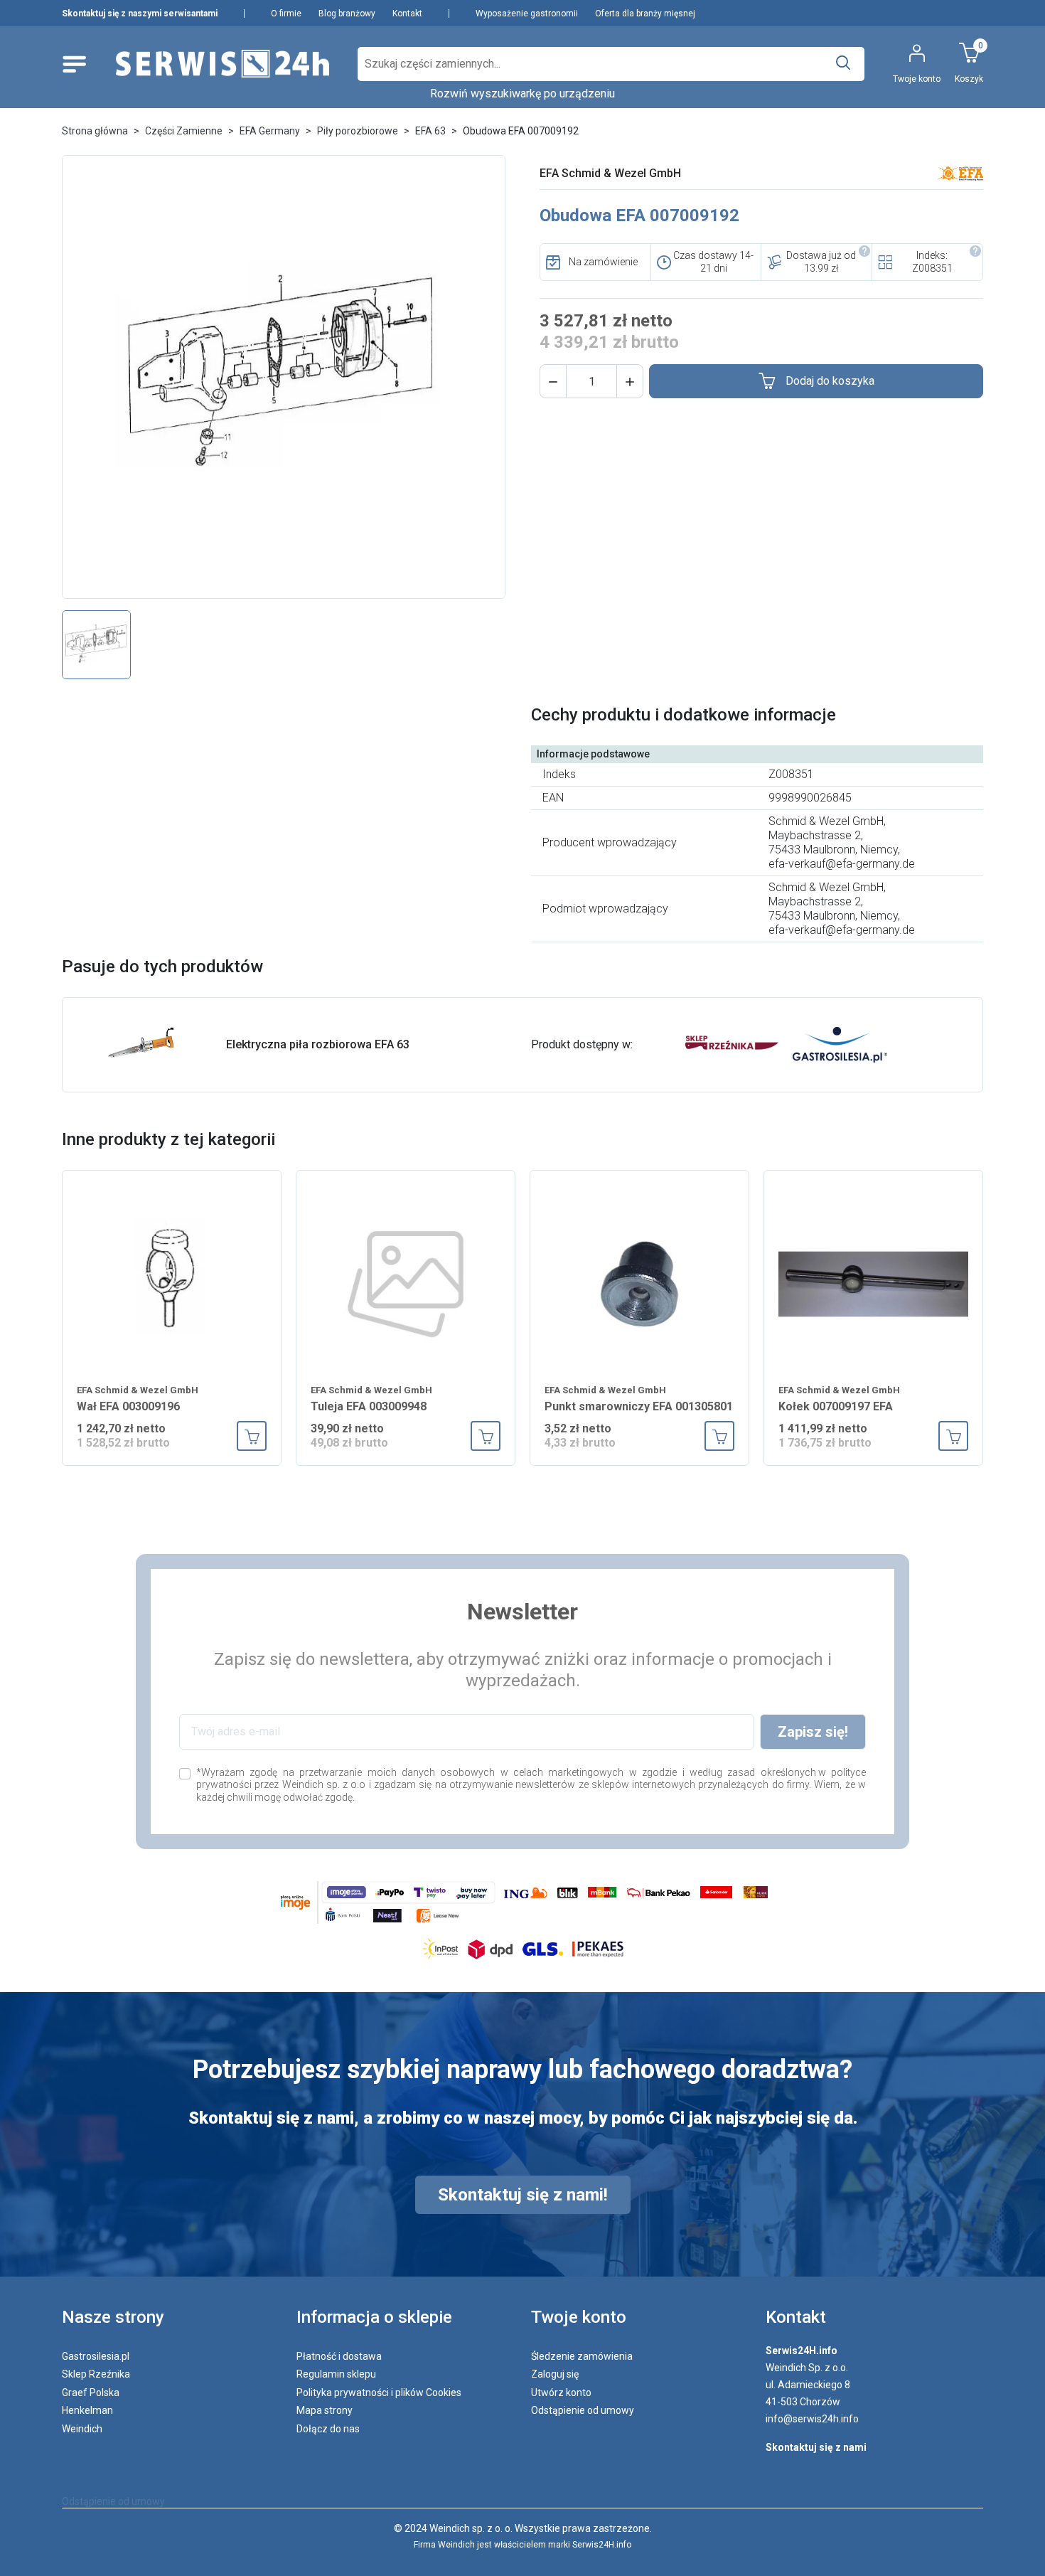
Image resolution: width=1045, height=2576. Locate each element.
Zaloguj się (555, 2374)
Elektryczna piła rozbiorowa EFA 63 (318, 1044)
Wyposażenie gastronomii (527, 14)
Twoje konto (579, 2317)
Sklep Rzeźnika (96, 2374)
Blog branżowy (347, 14)
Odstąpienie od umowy (583, 2410)
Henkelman (87, 2410)
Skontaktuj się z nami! (523, 2195)
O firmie (286, 14)
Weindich (82, 2429)
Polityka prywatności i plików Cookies (379, 2393)
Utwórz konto (561, 2393)
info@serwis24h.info (812, 2419)
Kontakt (407, 14)
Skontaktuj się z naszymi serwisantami (140, 14)
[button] (553, 381)
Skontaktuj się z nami (816, 2447)
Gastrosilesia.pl (96, 2356)
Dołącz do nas (328, 2429)
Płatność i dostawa (339, 2356)
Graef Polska (91, 2393)
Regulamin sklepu (336, 2374)
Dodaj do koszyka (830, 381)
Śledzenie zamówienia (582, 2356)
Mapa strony (325, 2410)
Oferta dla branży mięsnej (645, 14)
